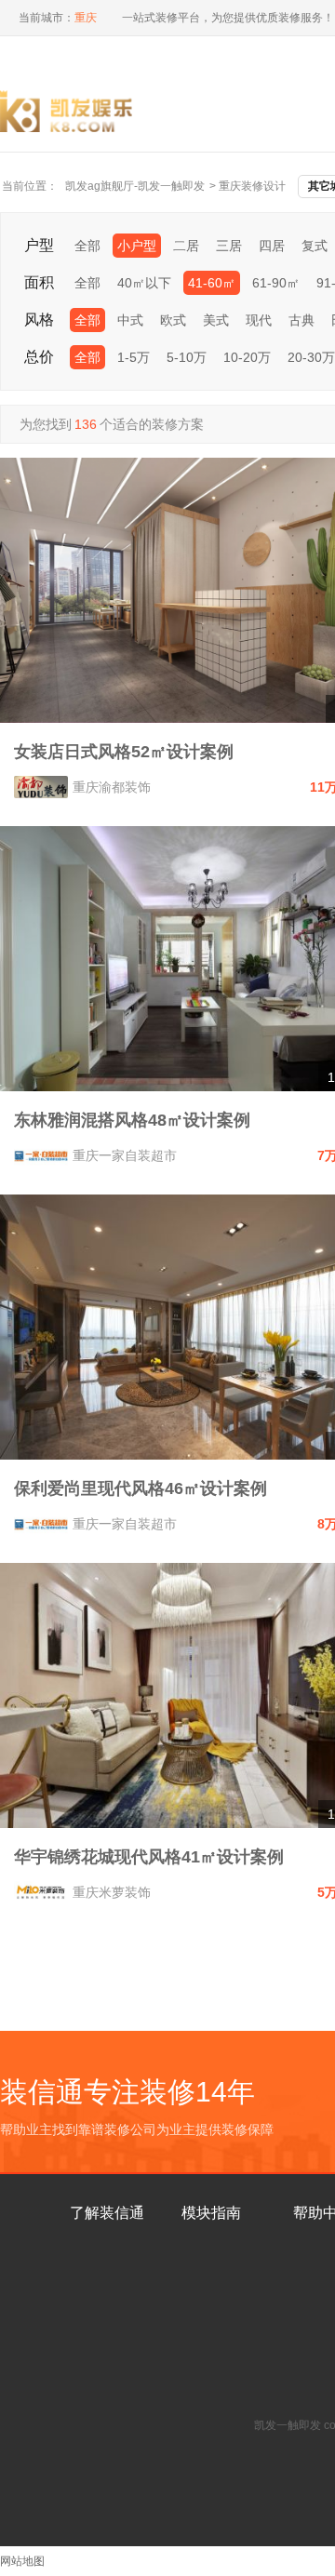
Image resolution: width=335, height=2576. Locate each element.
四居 (272, 246)
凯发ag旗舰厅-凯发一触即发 (135, 186)
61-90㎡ (276, 283)
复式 (315, 246)
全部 (87, 246)
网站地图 (22, 2561)
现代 (259, 320)
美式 (216, 320)
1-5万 (134, 357)
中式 (130, 320)
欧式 (173, 320)
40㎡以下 (144, 283)
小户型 (137, 246)
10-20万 (247, 357)
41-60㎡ (212, 283)
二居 (186, 246)
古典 (301, 320)
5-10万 (187, 357)
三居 (229, 246)
